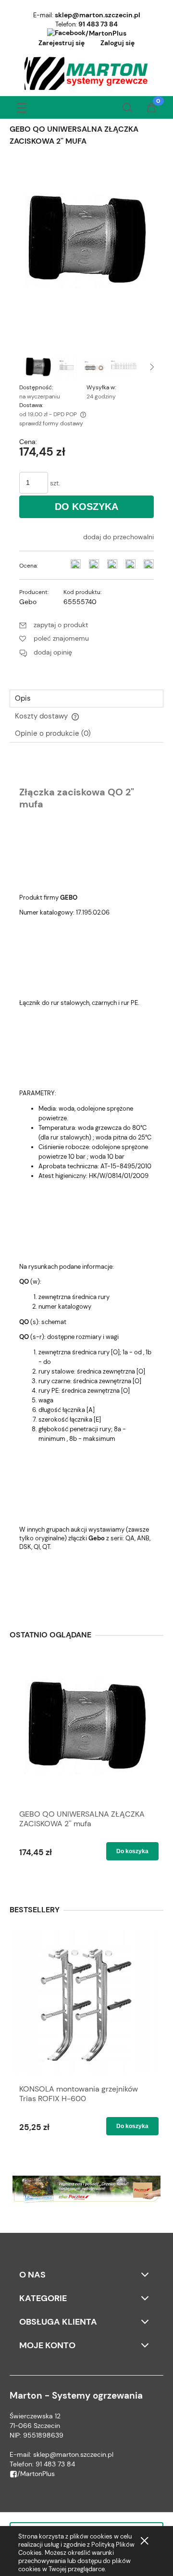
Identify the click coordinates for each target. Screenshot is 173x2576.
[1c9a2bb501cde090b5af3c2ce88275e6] (67, 367)
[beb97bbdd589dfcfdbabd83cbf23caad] (95, 367)
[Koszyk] (151, 109)
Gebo (28, 602)
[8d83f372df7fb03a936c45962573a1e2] (38, 367)
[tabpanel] (86, 1181)
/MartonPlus (106, 33)
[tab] (86, 699)
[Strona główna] (87, 74)
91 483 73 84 (98, 24)
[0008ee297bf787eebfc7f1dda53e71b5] (124, 367)
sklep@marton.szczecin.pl (98, 15)
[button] (22, 106)
